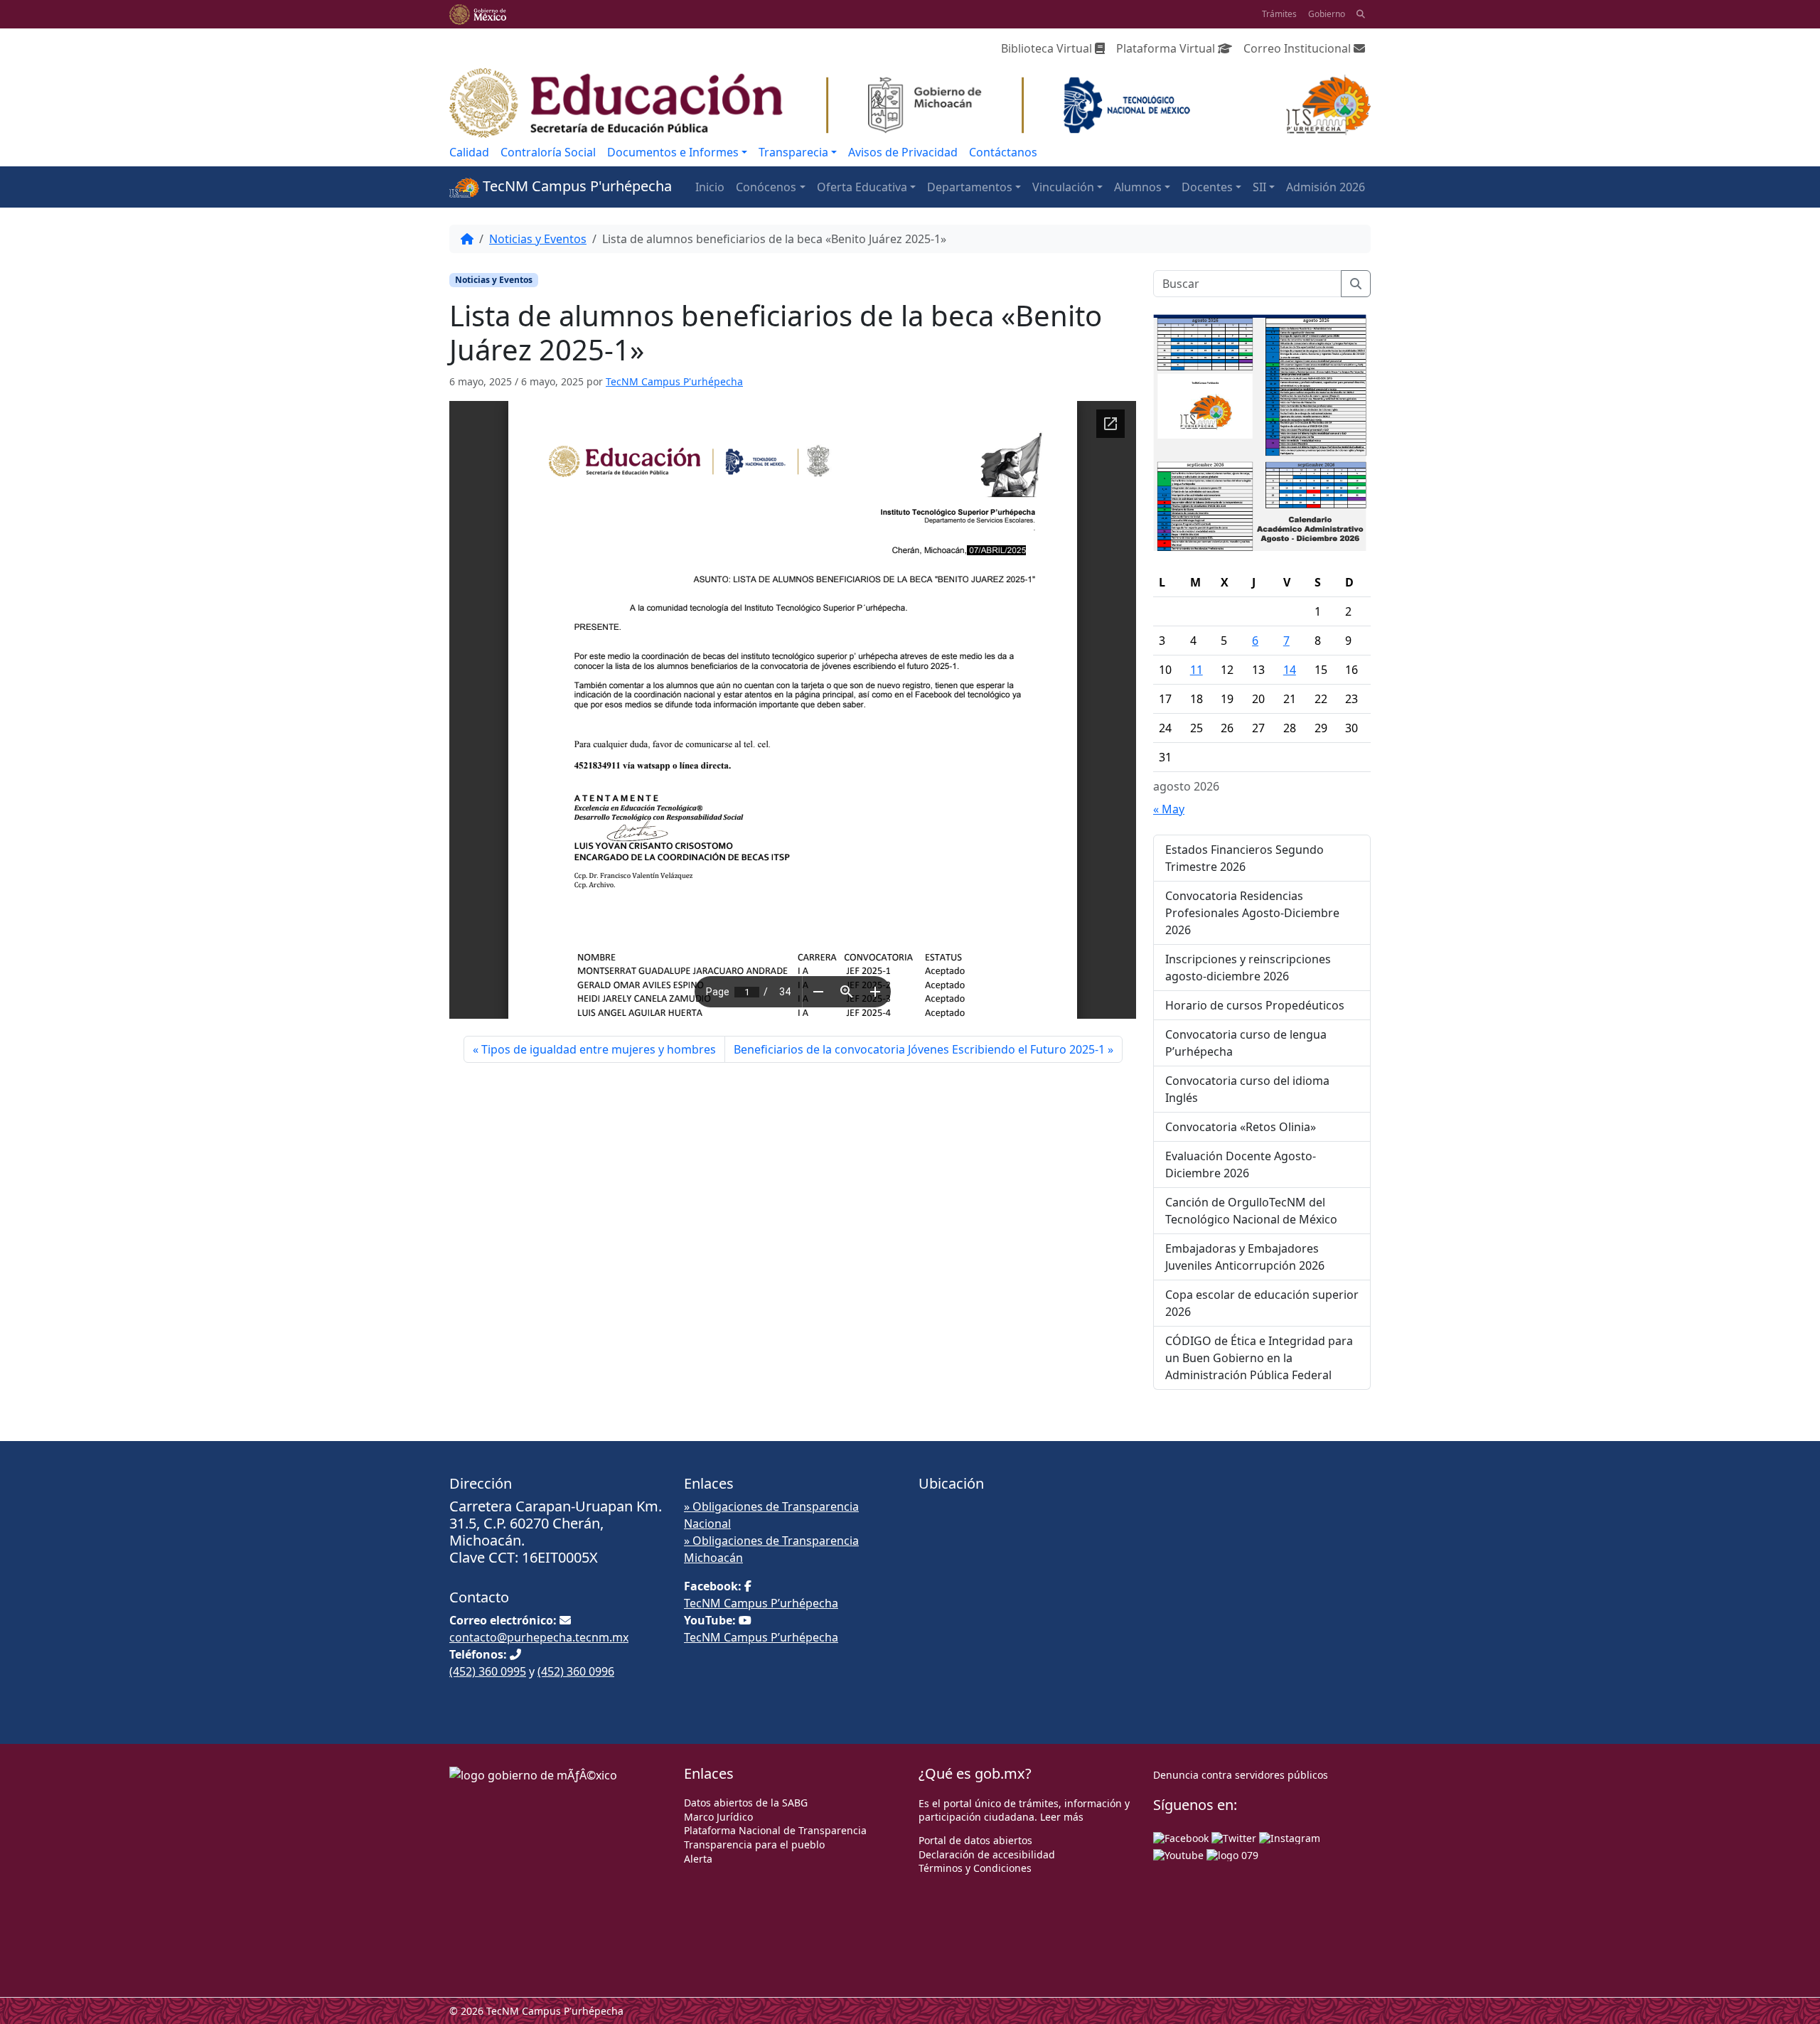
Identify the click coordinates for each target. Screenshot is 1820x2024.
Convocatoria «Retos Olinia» (1241, 1127)
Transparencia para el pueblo (754, 1844)
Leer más (1062, 1817)
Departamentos (970, 187)
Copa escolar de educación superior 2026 (1262, 1303)
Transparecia (793, 152)
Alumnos (1138, 187)
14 (1290, 670)
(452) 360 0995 (488, 1671)
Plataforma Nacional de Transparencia (775, 1830)
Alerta (698, 1859)
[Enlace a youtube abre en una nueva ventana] (1178, 1854)
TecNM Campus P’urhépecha (761, 1603)
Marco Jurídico (718, 1817)
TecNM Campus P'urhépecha (576, 186)
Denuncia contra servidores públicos (1241, 1775)
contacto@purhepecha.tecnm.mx (539, 1637)
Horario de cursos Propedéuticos (1255, 1005)
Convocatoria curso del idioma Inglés (1247, 1089)
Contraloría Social (548, 152)
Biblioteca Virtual (1048, 48)
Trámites (1279, 14)
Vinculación (1063, 187)
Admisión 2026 (1326, 187)
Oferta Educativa (862, 187)
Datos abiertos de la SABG (746, 1803)
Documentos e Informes (673, 152)
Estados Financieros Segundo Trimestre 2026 (1244, 858)
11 (1197, 670)
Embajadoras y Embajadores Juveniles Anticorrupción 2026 (1245, 1257)
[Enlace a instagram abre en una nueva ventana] (1290, 1837)
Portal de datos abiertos (975, 1840)
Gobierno (1327, 14)
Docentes (1207, 187)
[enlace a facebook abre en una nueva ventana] (1181, 1837)
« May (1169, 809)
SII (1259, 187)
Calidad (469, 152)
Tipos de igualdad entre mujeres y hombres (599, 1049)
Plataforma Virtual (1167, 48)
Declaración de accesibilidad (987, 1854)
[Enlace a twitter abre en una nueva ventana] (1234, 1837)
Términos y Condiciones (975, 1868)
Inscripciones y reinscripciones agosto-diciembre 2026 (1248, 968)
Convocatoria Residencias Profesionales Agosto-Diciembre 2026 (1252, 913)
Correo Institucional (1299, 48)
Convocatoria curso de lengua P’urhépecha (1246, 1043)
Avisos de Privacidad (903, 152)
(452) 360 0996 (576, 1671)
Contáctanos (1003, 152)
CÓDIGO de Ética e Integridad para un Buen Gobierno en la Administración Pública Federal (1259, 1358)
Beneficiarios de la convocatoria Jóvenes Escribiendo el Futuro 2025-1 (919, 1049)
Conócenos (766, 187)
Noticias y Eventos (538, 239)
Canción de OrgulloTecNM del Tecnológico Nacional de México (1251, 1211)
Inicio (710, 187)
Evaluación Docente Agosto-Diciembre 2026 (1241, 1164)
